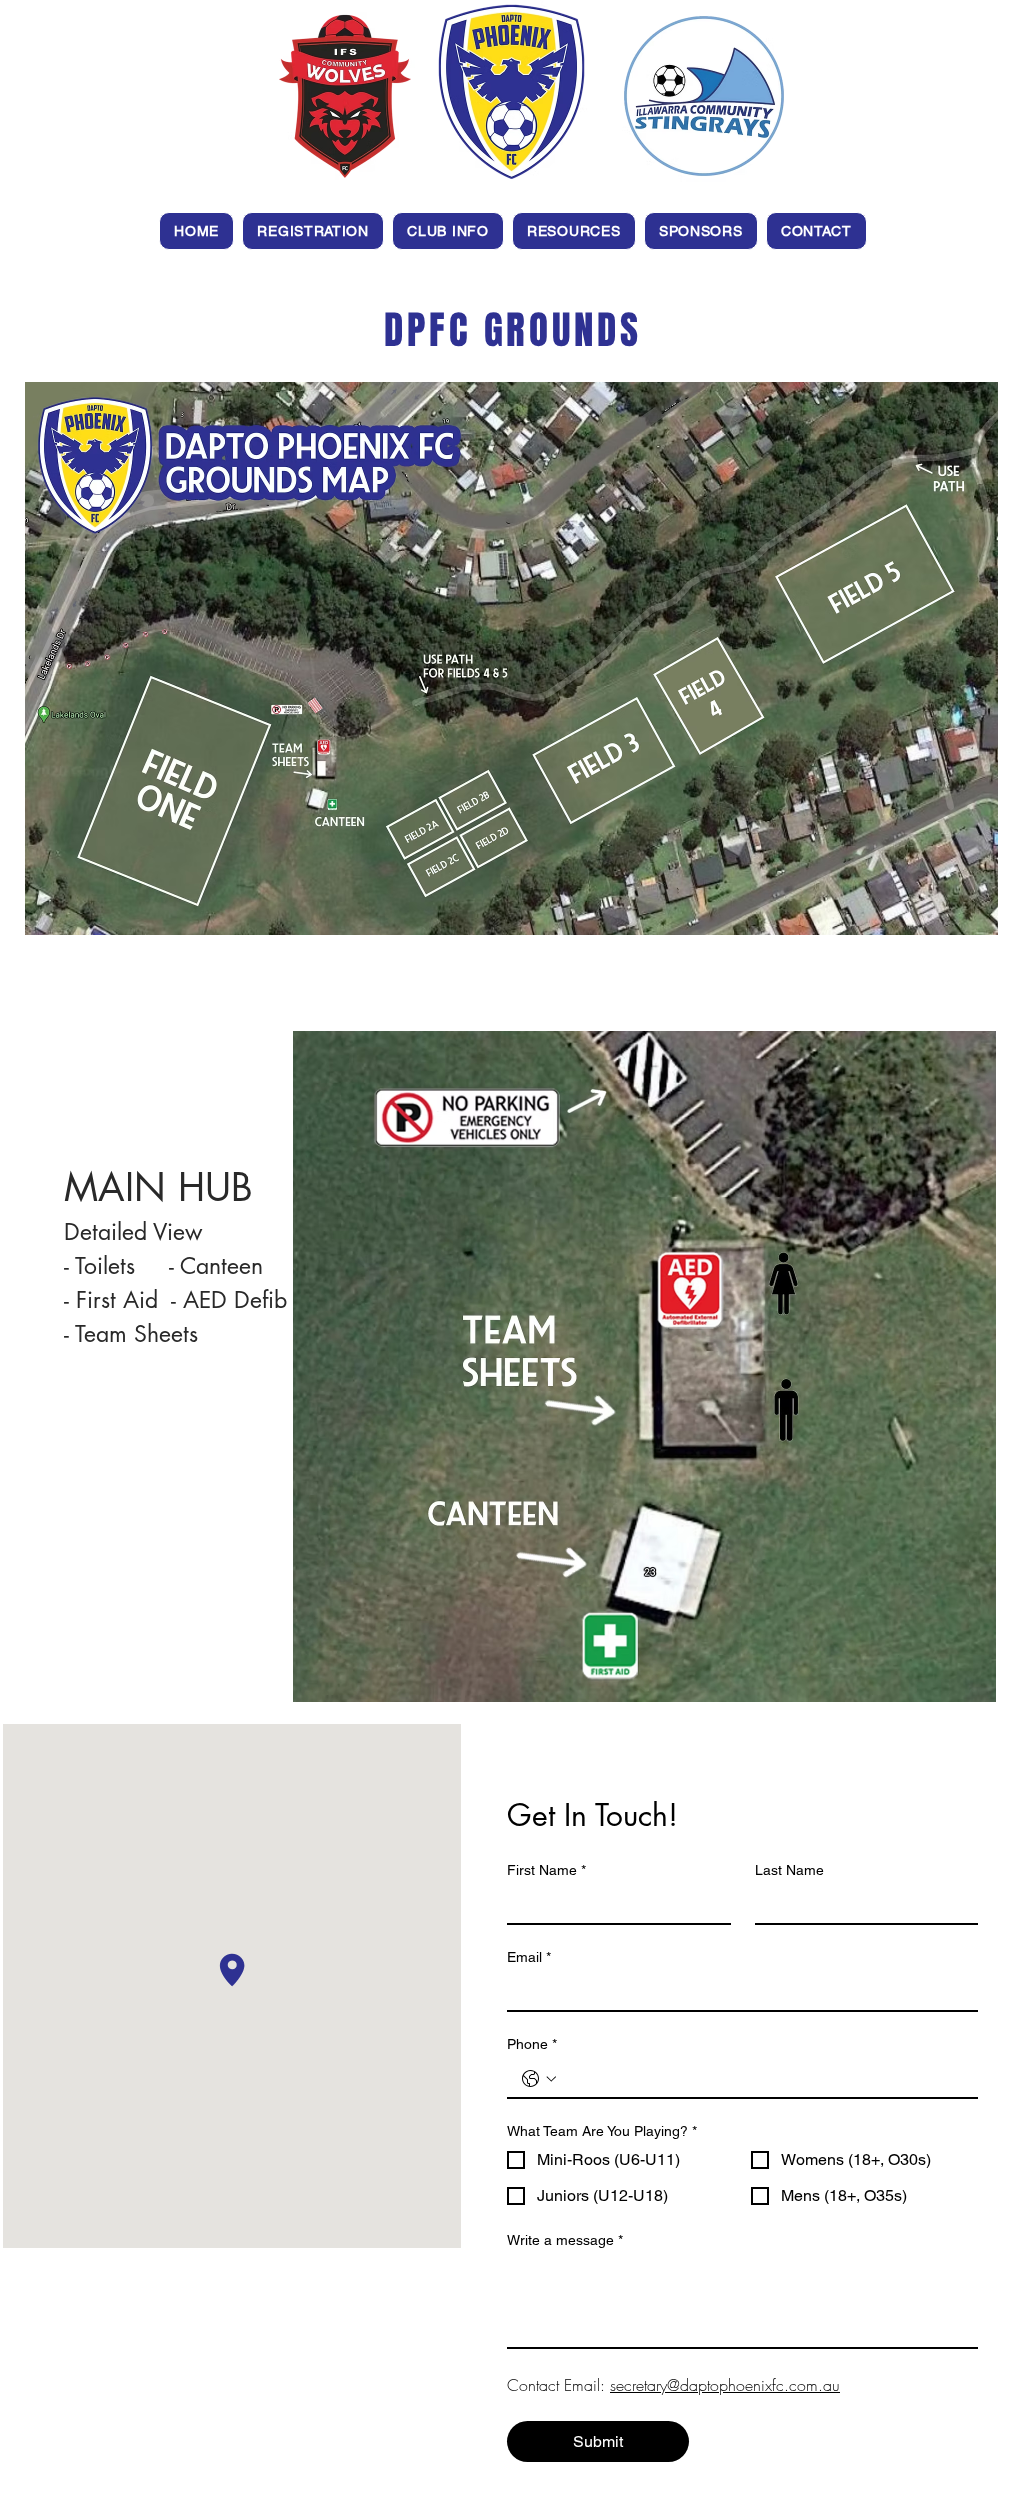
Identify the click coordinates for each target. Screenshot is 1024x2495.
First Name (546, 1870)
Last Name (789, 1870)
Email (529, 1957)
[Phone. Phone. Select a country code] (539, 2079)
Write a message (565, 2240)
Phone (532, 2044)
